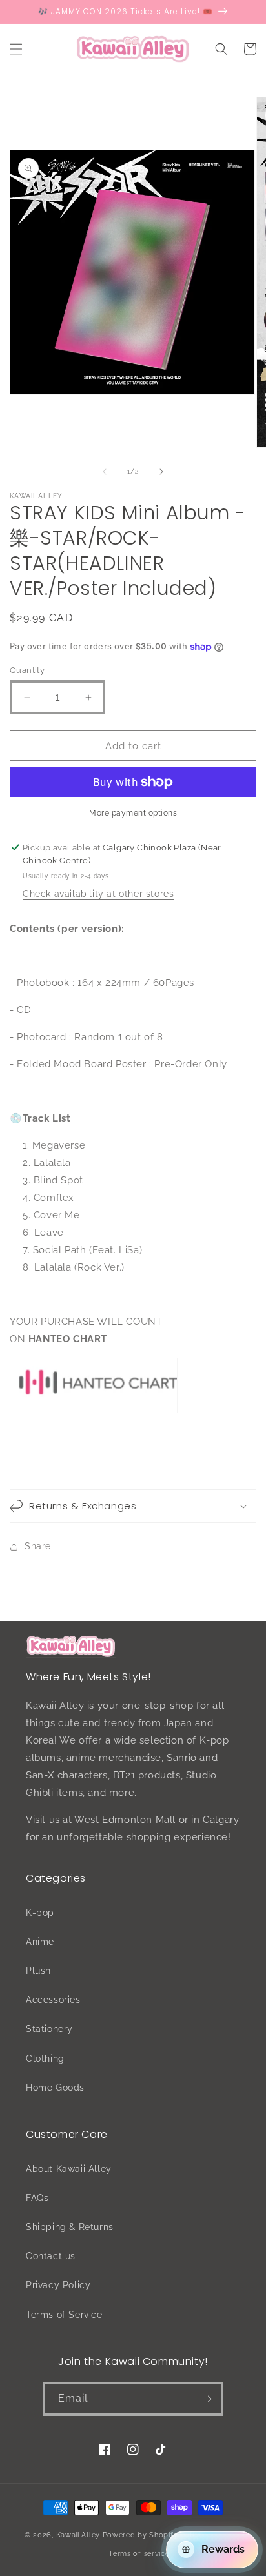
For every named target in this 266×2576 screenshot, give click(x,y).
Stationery (49, 2029)
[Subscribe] (207, 2399)
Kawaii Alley (78, 2534)
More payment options (133, 813)
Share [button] (38, 1546)
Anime (40, 1942)
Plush (38, 1971)
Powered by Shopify (140, 2534)
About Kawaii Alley (69, 2169)
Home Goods (55, 2088)
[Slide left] (105, 472)
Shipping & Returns (70, 2227)
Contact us (51, 2256)
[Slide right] (161, 472)
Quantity (27, 670)
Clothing (45, 2058)
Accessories (53, 2000)
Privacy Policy (58, 2285)
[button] (16, 49)
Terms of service (139, 2554)
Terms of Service (64, 2315)
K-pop (40, 1913)
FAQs (37, 2198)
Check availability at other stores (98, 894)
